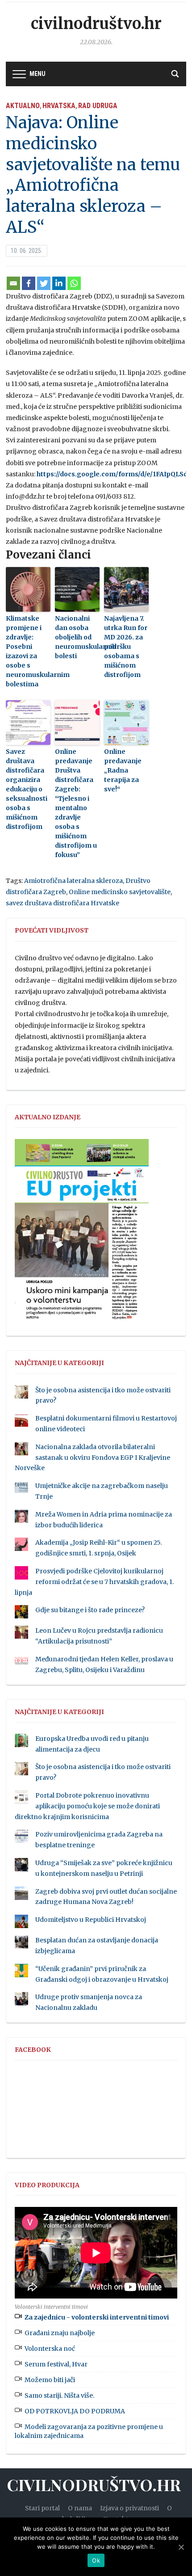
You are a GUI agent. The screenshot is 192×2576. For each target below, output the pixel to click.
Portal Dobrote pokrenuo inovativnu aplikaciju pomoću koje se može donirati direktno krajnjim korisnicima (87, 1806)
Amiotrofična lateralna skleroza (73, 881)
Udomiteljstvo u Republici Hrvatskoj (91, 1920)
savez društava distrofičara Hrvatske (63, 903)
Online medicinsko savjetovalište (120, 892)
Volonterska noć (50, 2349)
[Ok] (181, 2547)
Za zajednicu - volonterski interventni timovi (97, 2317)
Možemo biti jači (50, 2380)
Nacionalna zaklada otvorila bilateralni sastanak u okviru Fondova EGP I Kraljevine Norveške (92, 1458)
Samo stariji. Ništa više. (59, 2395)
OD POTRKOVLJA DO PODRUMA (75, 2411)
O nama (80, 2508)
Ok (96, 2560)
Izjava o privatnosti (129, 2508)
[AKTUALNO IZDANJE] (82, 1234)
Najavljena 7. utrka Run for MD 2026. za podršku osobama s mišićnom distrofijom (126, 647)
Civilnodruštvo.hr (96, 24)
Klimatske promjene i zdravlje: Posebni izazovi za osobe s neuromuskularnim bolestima (28, 651)
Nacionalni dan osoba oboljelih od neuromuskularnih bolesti (77, 637)
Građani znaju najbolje (60, 2333)
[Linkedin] (59, 283)
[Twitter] (44, 283)
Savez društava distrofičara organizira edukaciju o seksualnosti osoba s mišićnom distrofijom (27, 789)
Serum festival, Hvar (56, 2364)
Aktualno (23, 106)
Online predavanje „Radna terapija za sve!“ (123, 770)
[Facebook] (29, 283)
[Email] (13, 283)
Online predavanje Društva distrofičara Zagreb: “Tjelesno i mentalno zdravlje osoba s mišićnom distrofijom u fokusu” (76, 803)
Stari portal (42, 2508)
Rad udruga (98, 106)
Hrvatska (59, 106)
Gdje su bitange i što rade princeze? (90, 1610)
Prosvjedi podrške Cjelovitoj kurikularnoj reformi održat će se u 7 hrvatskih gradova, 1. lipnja (94, 1582)
